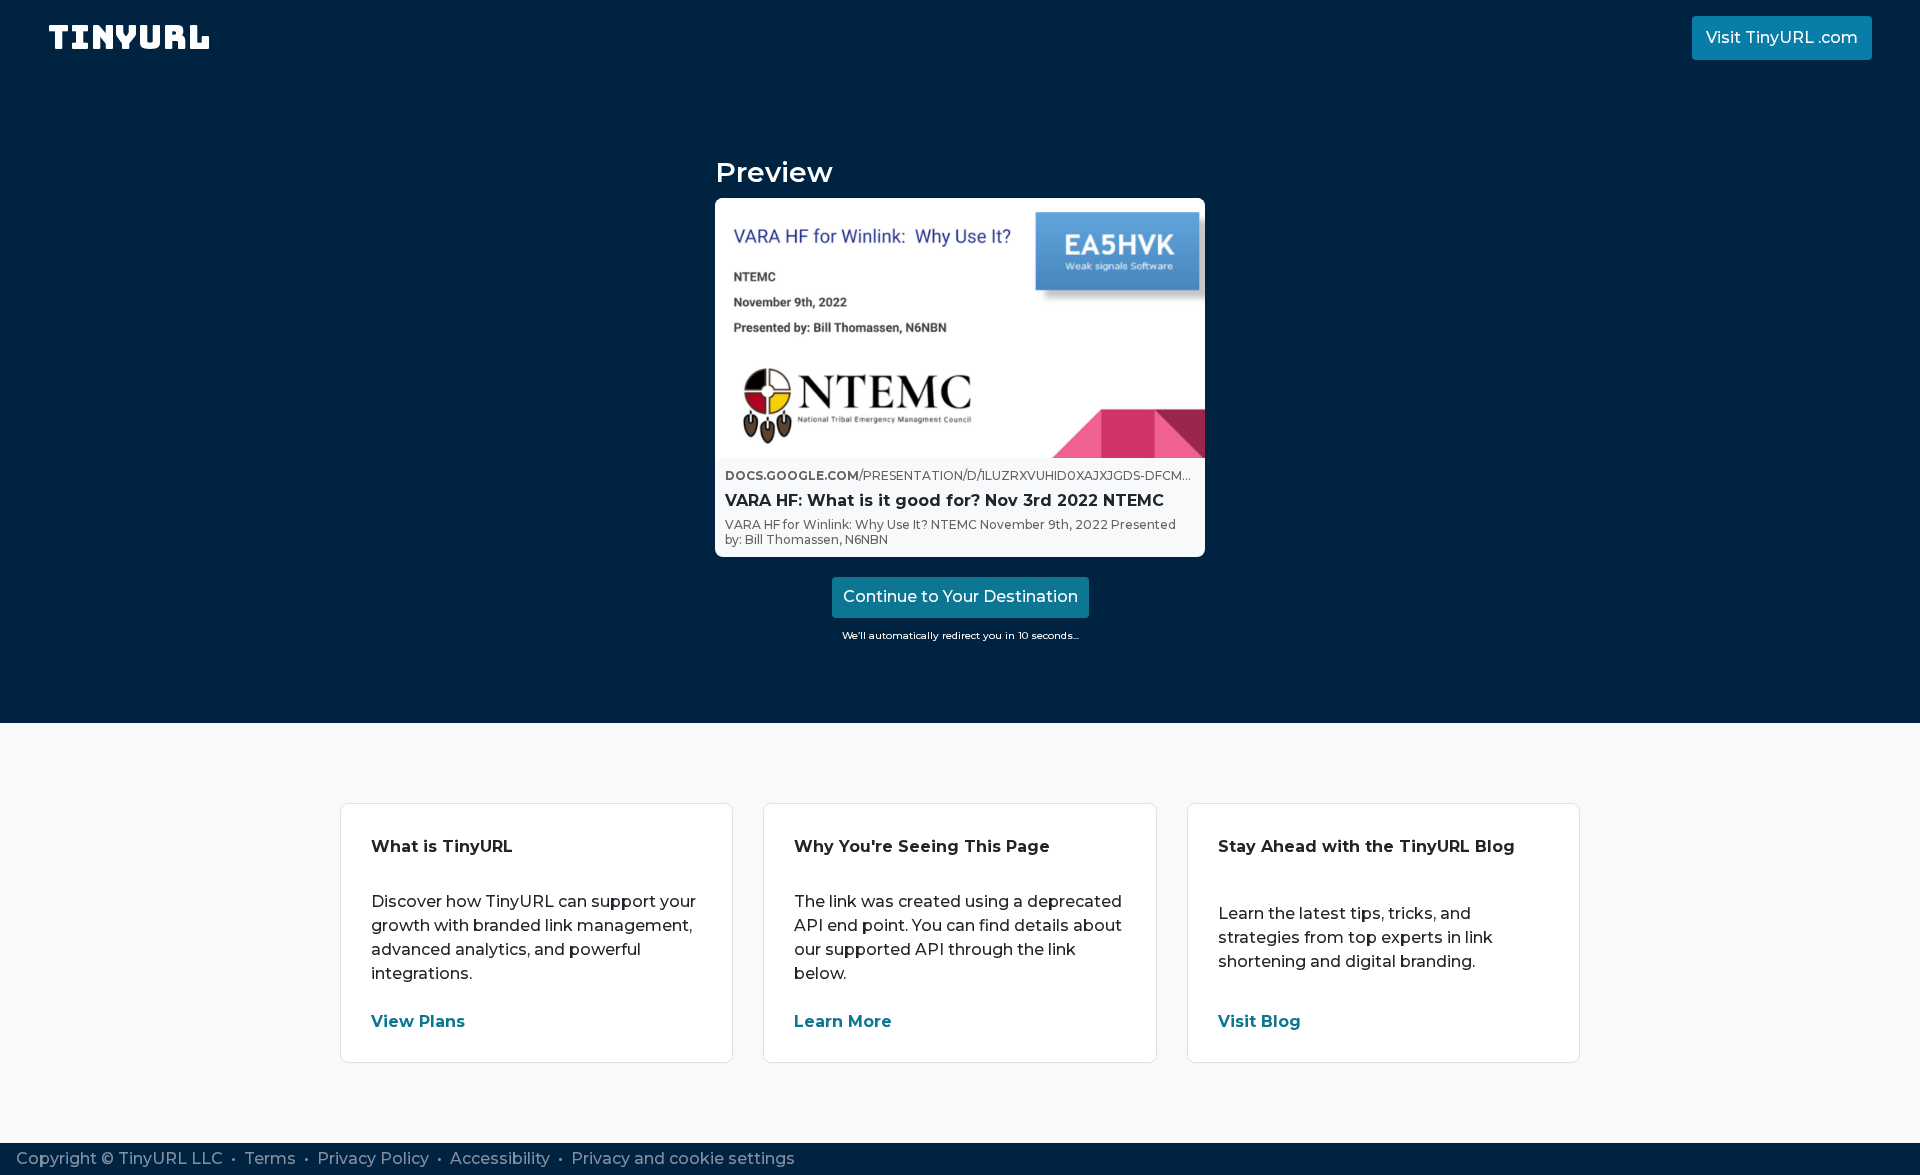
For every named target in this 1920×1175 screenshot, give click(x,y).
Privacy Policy (375, 1158)
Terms (272, 1158)
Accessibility (502, 1158)
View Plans (418, 1021)
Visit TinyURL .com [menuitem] (1782, 37)
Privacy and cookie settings (683, 1158)
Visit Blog (1259, 1021)
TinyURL (129, 37)
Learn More (843, 1021)
